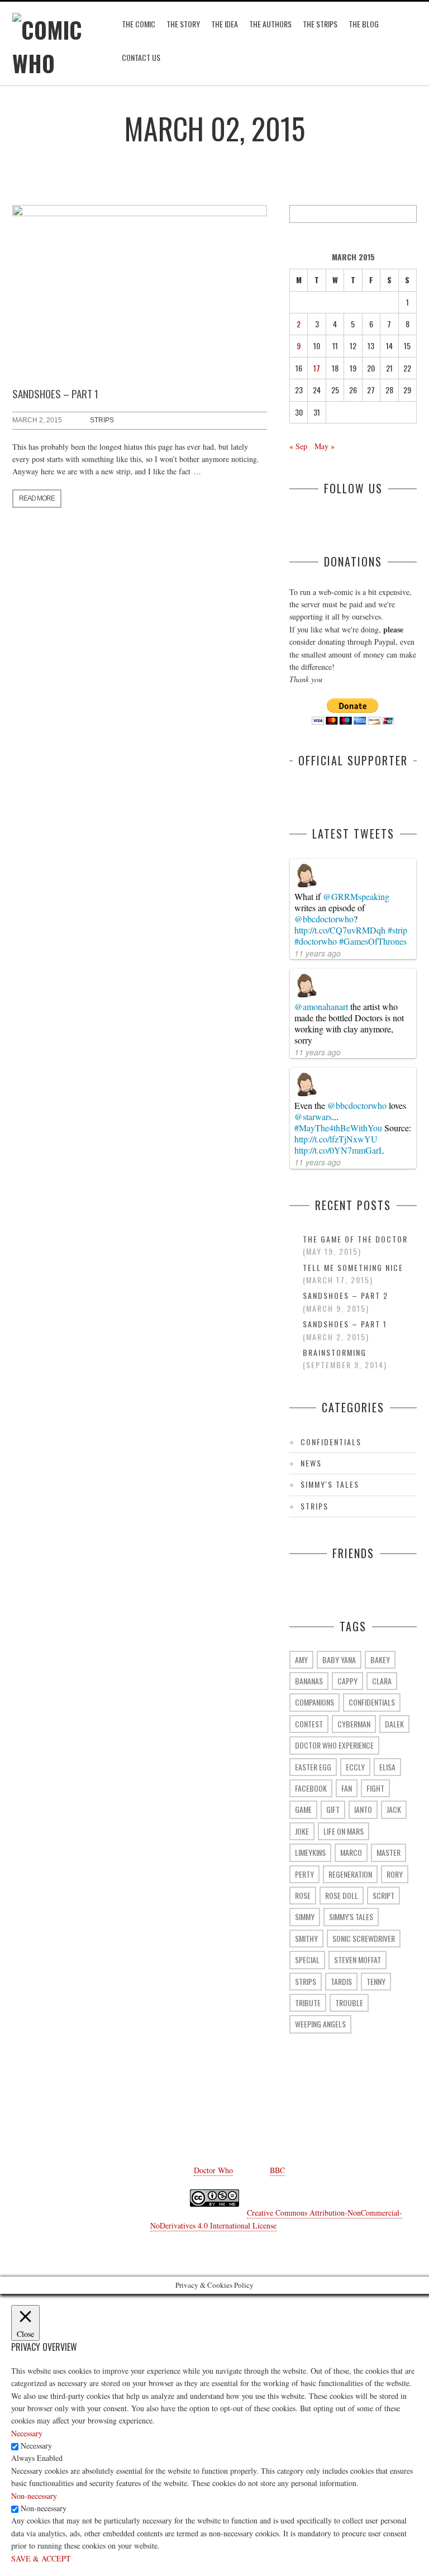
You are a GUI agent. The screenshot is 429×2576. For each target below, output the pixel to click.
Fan (347, 1788)
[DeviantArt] (248, 2121)
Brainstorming (335, 1352)
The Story (183, 24)
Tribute (308, 2003)
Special (307, 1960)
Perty (304, 1874)
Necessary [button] (27, 2433)
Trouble (349, 2003)
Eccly (355, 1767)
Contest (309, 1724)
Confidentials (331, 1442)
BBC (277, 2170)
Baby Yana (339, 1660)
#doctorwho (316, 941)
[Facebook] (114, 2121)
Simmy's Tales (330, 1484)
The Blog (364, 24)
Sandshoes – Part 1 (55, 393)
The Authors (270, 24)
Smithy (306, 1938)
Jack (394, 1809)
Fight (375, 1788)
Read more (37, 498)
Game (303, 1809)
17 (317, 368)
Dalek (394, 1724)
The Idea (225, 24)
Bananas (309, 1681)
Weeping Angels (320, 2024)
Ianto (363, 1809)
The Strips (320, 24)
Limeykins (310, 1852)
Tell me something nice (353, 1267)
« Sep (298, 446)
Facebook (311, 1788)
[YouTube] (214, 2121)
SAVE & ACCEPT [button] (41, 2558)
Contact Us (141, 57)
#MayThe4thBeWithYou (338, 1128)
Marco (351, 1852)
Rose (303, 1895)
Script (383, 1895)
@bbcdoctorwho (324, 919)
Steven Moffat (357, 1960)
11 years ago (318, 953)
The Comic (139, 24)
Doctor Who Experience (334, 1745)
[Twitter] (147, 2121)
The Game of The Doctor (355, 1239)
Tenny (376, 1981)
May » (325, 446)
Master (389, 1852)
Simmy (305, 1916)
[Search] (408, 214)
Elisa (387, 1767)
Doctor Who (213, 2170)
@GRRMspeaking (356, 896)
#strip (397, 930)
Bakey (380, 1660)
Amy (301, 1660)
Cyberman (354, 1724)
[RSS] (315, 2121)
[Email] (282, 2121)
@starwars (313, 1116)
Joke (302, 1831)
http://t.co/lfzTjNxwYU (336, 1139)
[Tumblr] (181, 2121)
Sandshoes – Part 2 (345, 1295)
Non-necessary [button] (34, 2496)
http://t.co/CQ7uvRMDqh (340, 930)
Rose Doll (342, 1895)
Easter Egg (313, 1767)
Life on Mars (344, 1831)
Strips (102, 420)
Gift (333, 1809)
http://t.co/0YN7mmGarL (339, 1150)
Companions (314, 1702)
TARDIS (341, 1981)
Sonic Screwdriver (364, 1938)
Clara (382, 1681)
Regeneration (350, 1874)
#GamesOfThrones (373, 941)
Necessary (36, 2446)
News (311, 1463)
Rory (395, 1874)
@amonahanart (321, 1006)
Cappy (347, 1681)
